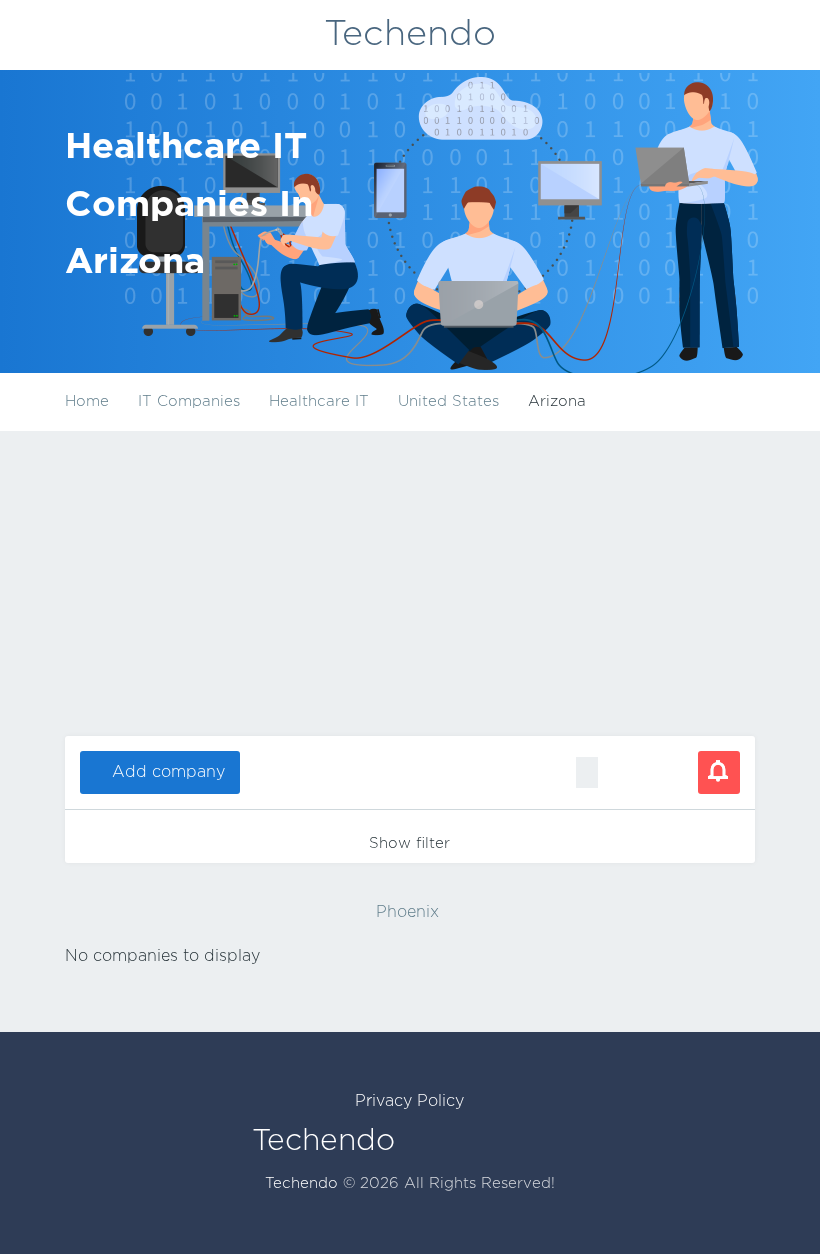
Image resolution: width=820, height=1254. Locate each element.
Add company (168, 772)
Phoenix (407, 912)
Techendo (410, 35)
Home (87, 401)
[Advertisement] (410, 581)
